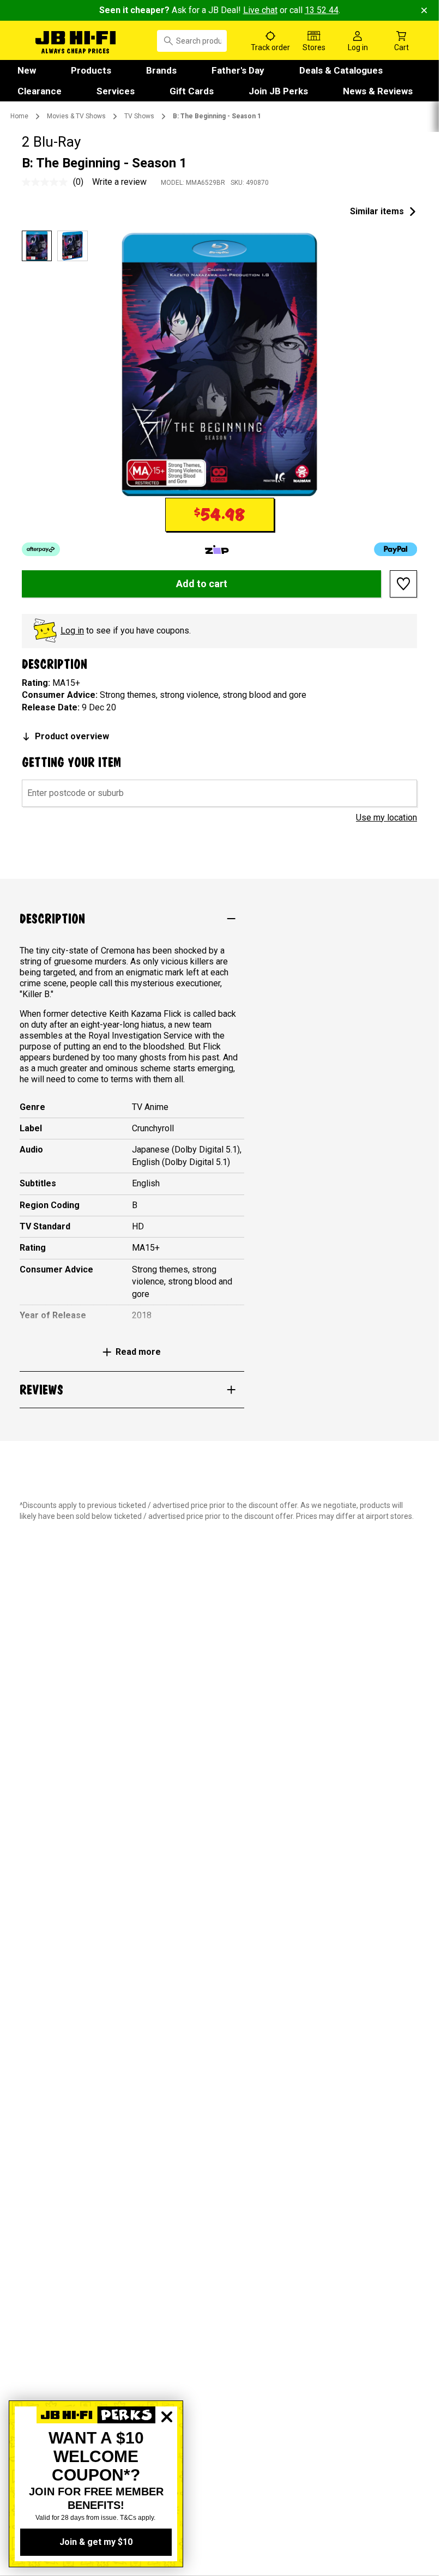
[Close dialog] (167, 2454)
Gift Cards (192, 91)
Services (116, 91)
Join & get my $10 (96, 2542)
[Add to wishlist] (403, 584)
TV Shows (139, 116)
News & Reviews (378, 91)
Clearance (40, 91)
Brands (161, 70)
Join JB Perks (278, 91)
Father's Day (238, 70)
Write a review (119, 182)
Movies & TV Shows (76, 116)
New (27, 70)
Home (19, 116)
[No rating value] (47, 182)
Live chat (260, 10)
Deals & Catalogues (341, 70)
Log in (72, 631)
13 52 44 (322, 10)
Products (91, 70)
